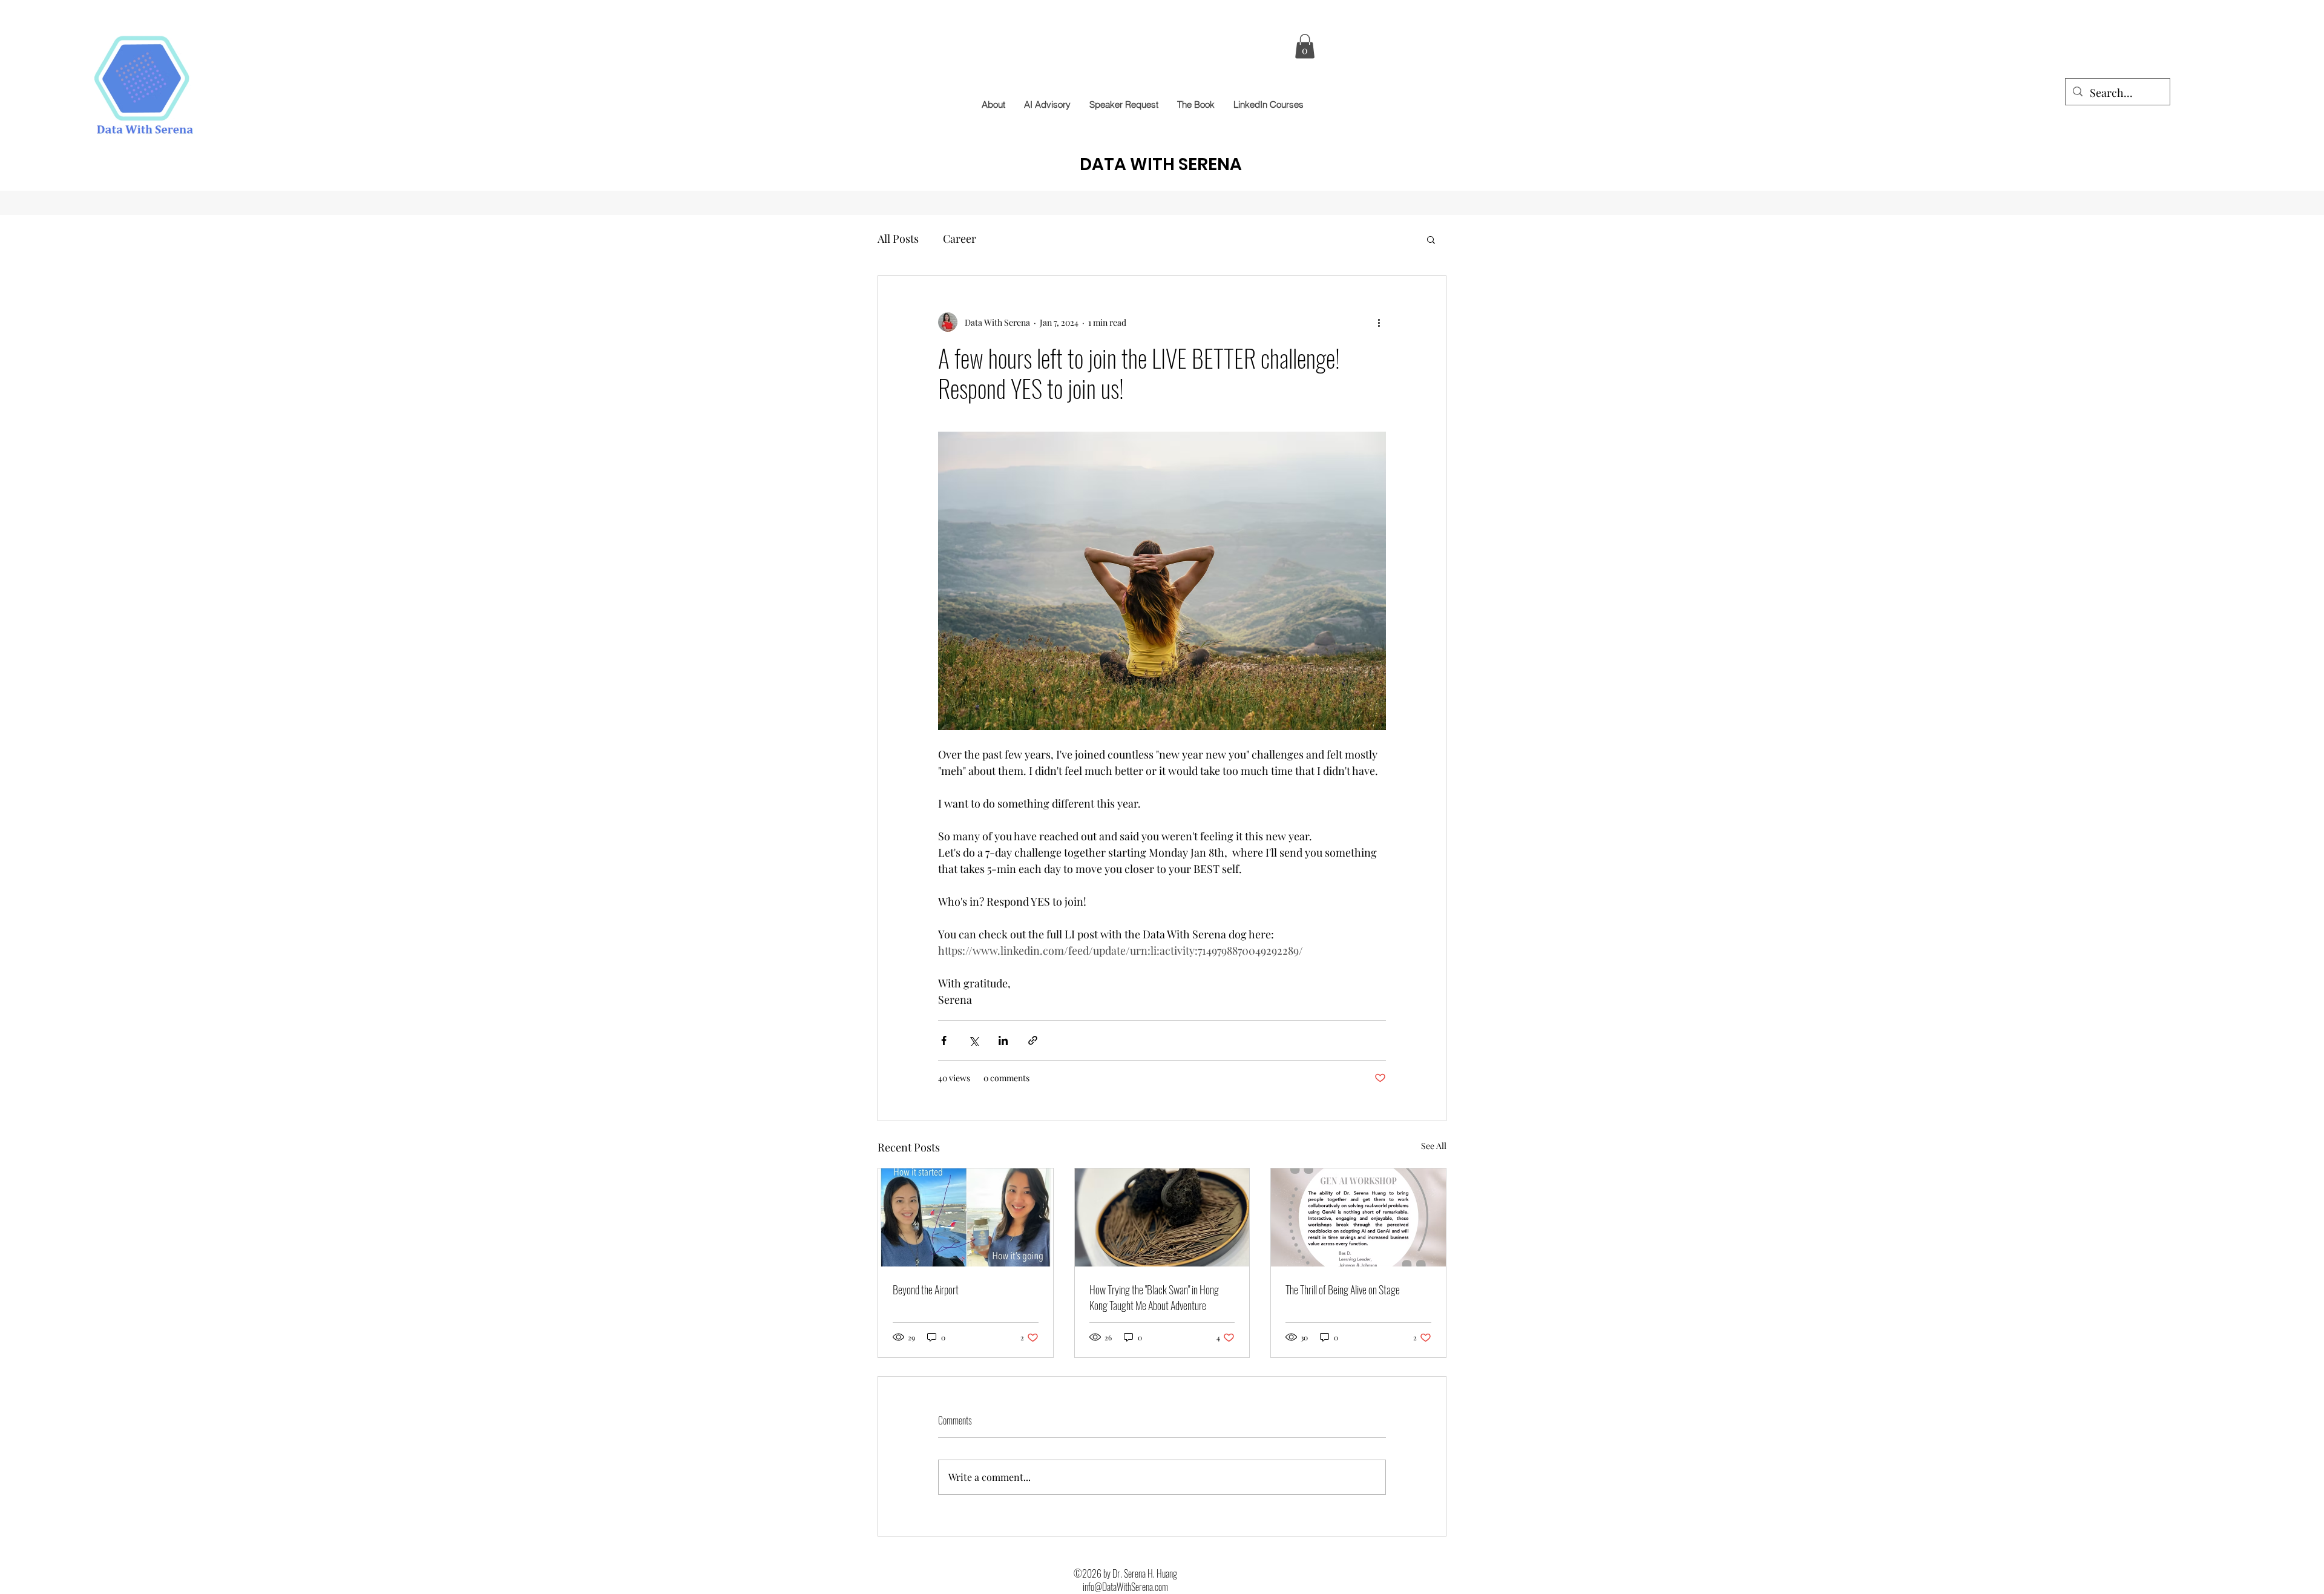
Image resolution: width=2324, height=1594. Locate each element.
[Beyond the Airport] (966, 1217)
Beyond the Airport (926, 1289)
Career (960, 239)
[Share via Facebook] (944, 1040)
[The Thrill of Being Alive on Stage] (1358, 1217)
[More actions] (1379, 322)
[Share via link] (1033, 1040)
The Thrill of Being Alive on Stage (1343, 1289)
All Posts (898, 239)
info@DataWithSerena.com (1125, 1587)
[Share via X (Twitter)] (973, 1040)
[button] (1305, 46)
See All (1434, 1146)
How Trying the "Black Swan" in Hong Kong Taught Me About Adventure (1154, 1297)
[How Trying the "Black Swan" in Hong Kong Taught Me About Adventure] (1162, 1217)
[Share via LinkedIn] (1003, 1040)
